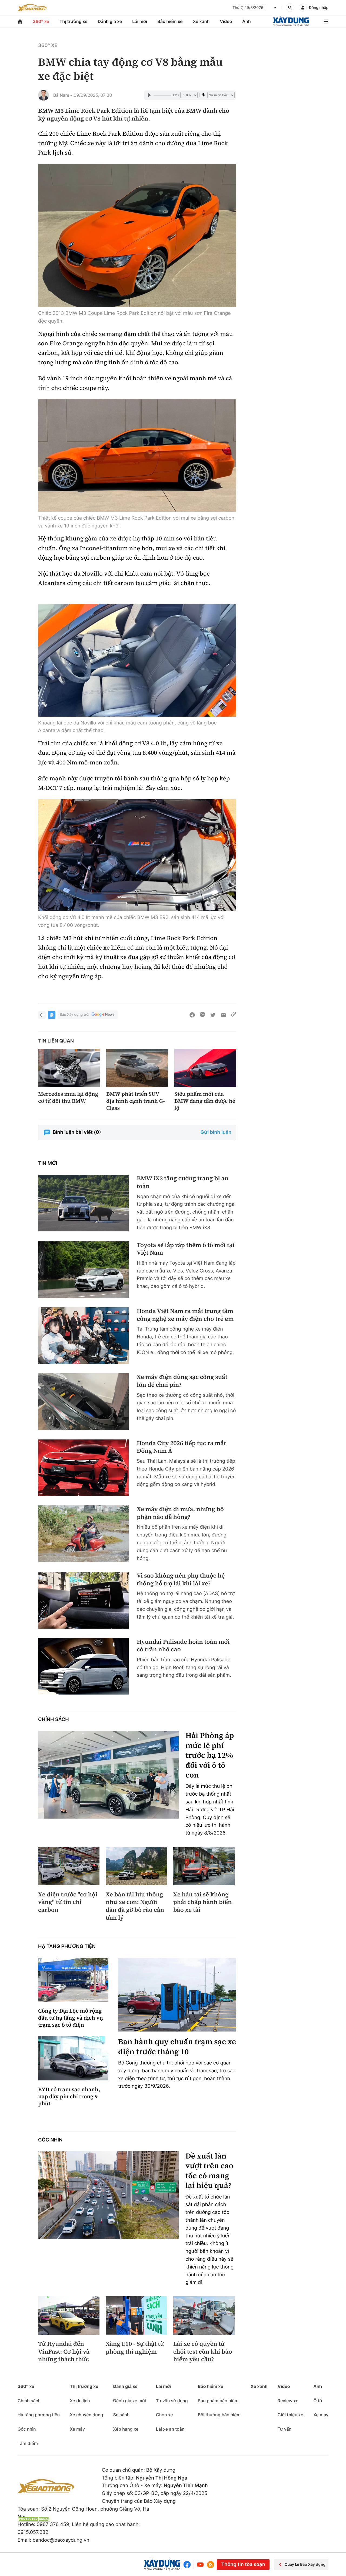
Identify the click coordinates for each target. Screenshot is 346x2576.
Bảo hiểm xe (170, 21)
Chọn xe (164, 2415)
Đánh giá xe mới (129, 2401)
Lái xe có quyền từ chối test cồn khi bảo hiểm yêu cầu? (203, 2352)
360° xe (41, 21)
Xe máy (77, 2429)
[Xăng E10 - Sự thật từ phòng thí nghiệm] (136, 2316)
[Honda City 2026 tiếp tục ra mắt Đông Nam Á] (83, 1468)
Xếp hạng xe (126, 2429)
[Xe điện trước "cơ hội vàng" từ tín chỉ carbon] (69, 1866)
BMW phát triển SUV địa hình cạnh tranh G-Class (136, 1101)
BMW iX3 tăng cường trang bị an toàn (183, 1182)
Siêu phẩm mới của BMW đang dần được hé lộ (205, 1101)
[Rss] (211, 2565)
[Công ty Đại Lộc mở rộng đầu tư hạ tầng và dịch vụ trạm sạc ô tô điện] (73, 1980)
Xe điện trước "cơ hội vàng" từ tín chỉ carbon (68, 1902)
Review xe (288, 2401)
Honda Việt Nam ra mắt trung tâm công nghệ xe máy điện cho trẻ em (185, 1315)
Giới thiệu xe (290, 2415)
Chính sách (54, 1720)
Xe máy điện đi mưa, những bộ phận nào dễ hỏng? (180, 1513)
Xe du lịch (80, 2401)
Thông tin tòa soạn (243, 2565)
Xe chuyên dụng (86, 2415)
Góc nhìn (50, 2140)
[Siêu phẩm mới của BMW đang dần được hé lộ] (205, 1068)
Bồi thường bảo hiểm (219, 2415)
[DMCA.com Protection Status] (34, 2519)
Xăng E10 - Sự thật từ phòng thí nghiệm (135, 2348)
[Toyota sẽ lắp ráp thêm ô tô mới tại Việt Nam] (83, 1270)
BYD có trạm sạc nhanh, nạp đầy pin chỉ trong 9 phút (69, 2096)
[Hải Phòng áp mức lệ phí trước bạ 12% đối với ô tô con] (108, 1775)
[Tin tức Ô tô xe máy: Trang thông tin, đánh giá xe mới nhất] (32, 8)
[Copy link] (234, 1015)
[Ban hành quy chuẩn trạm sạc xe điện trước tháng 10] (177, 1995)
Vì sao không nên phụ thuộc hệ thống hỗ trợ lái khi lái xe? (181, 1580)
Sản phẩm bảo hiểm (218, 2401)
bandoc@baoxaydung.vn (61, 2540)
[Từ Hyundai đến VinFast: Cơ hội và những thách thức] (69, 2316)
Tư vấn (285, 2429)
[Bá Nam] (44, 95)
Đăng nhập (319, 8)
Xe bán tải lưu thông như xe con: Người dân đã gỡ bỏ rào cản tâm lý (135, 1906)
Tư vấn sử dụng (172, 2401)
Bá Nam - (63, 95)
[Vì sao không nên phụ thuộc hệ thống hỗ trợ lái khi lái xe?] (83, 1600)
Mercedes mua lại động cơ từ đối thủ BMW (68, 1097)
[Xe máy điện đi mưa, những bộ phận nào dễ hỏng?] (83, 1534)
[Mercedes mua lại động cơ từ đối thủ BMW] (69, 1068)
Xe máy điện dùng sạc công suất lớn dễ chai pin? (182, 1381)
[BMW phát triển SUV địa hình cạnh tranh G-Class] (137, 1068)
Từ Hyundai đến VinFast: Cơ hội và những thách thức (64, 2352)
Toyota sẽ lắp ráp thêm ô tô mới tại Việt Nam (186, 1249)
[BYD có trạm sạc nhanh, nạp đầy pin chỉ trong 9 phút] (73, 2058)
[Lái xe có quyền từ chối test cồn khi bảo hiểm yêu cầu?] (204, 2316)
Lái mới (140, 21)
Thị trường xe (74, 21)
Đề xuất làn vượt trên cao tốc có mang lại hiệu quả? (209, 2171)
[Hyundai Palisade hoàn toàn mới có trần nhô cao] (83, 1666)
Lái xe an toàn (170, 2429)
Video (226, 21)
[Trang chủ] (20, 21)
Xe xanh (201, 21)
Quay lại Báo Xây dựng (305, 2565)
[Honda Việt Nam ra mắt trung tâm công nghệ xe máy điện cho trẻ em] (83, 1336)
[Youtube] (200, 2565)
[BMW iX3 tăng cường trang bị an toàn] (83, 1203)
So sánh (121, 2415)
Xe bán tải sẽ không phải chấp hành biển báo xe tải (202, 1902)
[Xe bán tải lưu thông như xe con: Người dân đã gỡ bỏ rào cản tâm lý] (136, 1866)
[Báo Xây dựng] (291, 21)
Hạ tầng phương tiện (67, 1947)
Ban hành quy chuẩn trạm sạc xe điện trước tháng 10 (177, 2047)
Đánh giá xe (110, 21)
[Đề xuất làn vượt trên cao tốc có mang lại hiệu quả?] (108, 2195)
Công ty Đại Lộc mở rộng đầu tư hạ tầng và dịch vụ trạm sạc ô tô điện (71, 2018)
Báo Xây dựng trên (75, 1015)
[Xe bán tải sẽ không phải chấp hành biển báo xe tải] (204, 1866)
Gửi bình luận (216, 1132)
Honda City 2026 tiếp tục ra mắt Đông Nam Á (181, 1447)
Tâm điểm (28, 2443)
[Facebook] (188, 2565)
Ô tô (318, 2401)
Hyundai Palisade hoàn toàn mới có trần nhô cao (183, 1646)
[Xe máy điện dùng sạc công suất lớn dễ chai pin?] (83, 1401)
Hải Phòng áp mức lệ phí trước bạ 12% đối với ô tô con (210, 1755)
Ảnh (246, 21)
